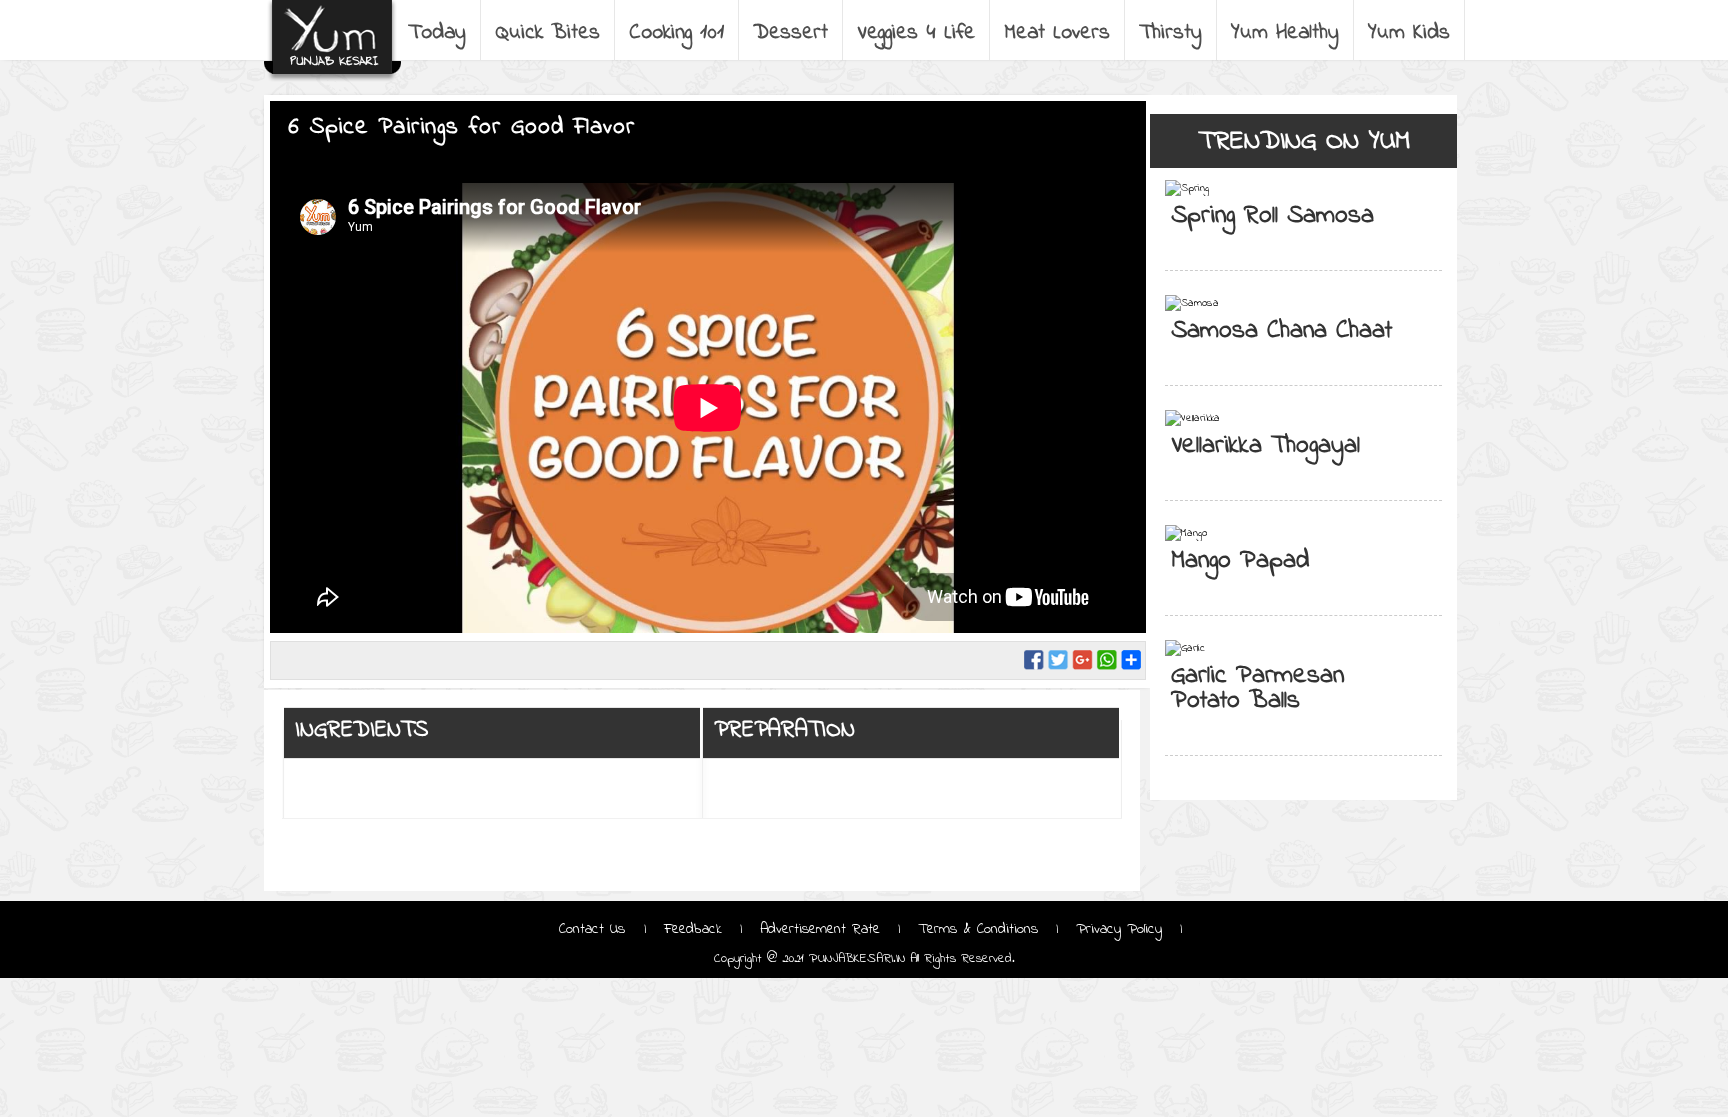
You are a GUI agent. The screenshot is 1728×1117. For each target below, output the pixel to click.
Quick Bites (547, 33)
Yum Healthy (1285, 33)
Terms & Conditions (978, 929)
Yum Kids (1409, 33)
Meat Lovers (1057, 33)
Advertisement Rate (820, 929)
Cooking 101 (676, 33)
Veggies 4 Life (916, 33)
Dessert (790, 33)
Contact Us (595, 929)
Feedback (693, 929)
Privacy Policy (1119, 929)
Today (437, 33)
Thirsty (1170, 33)
